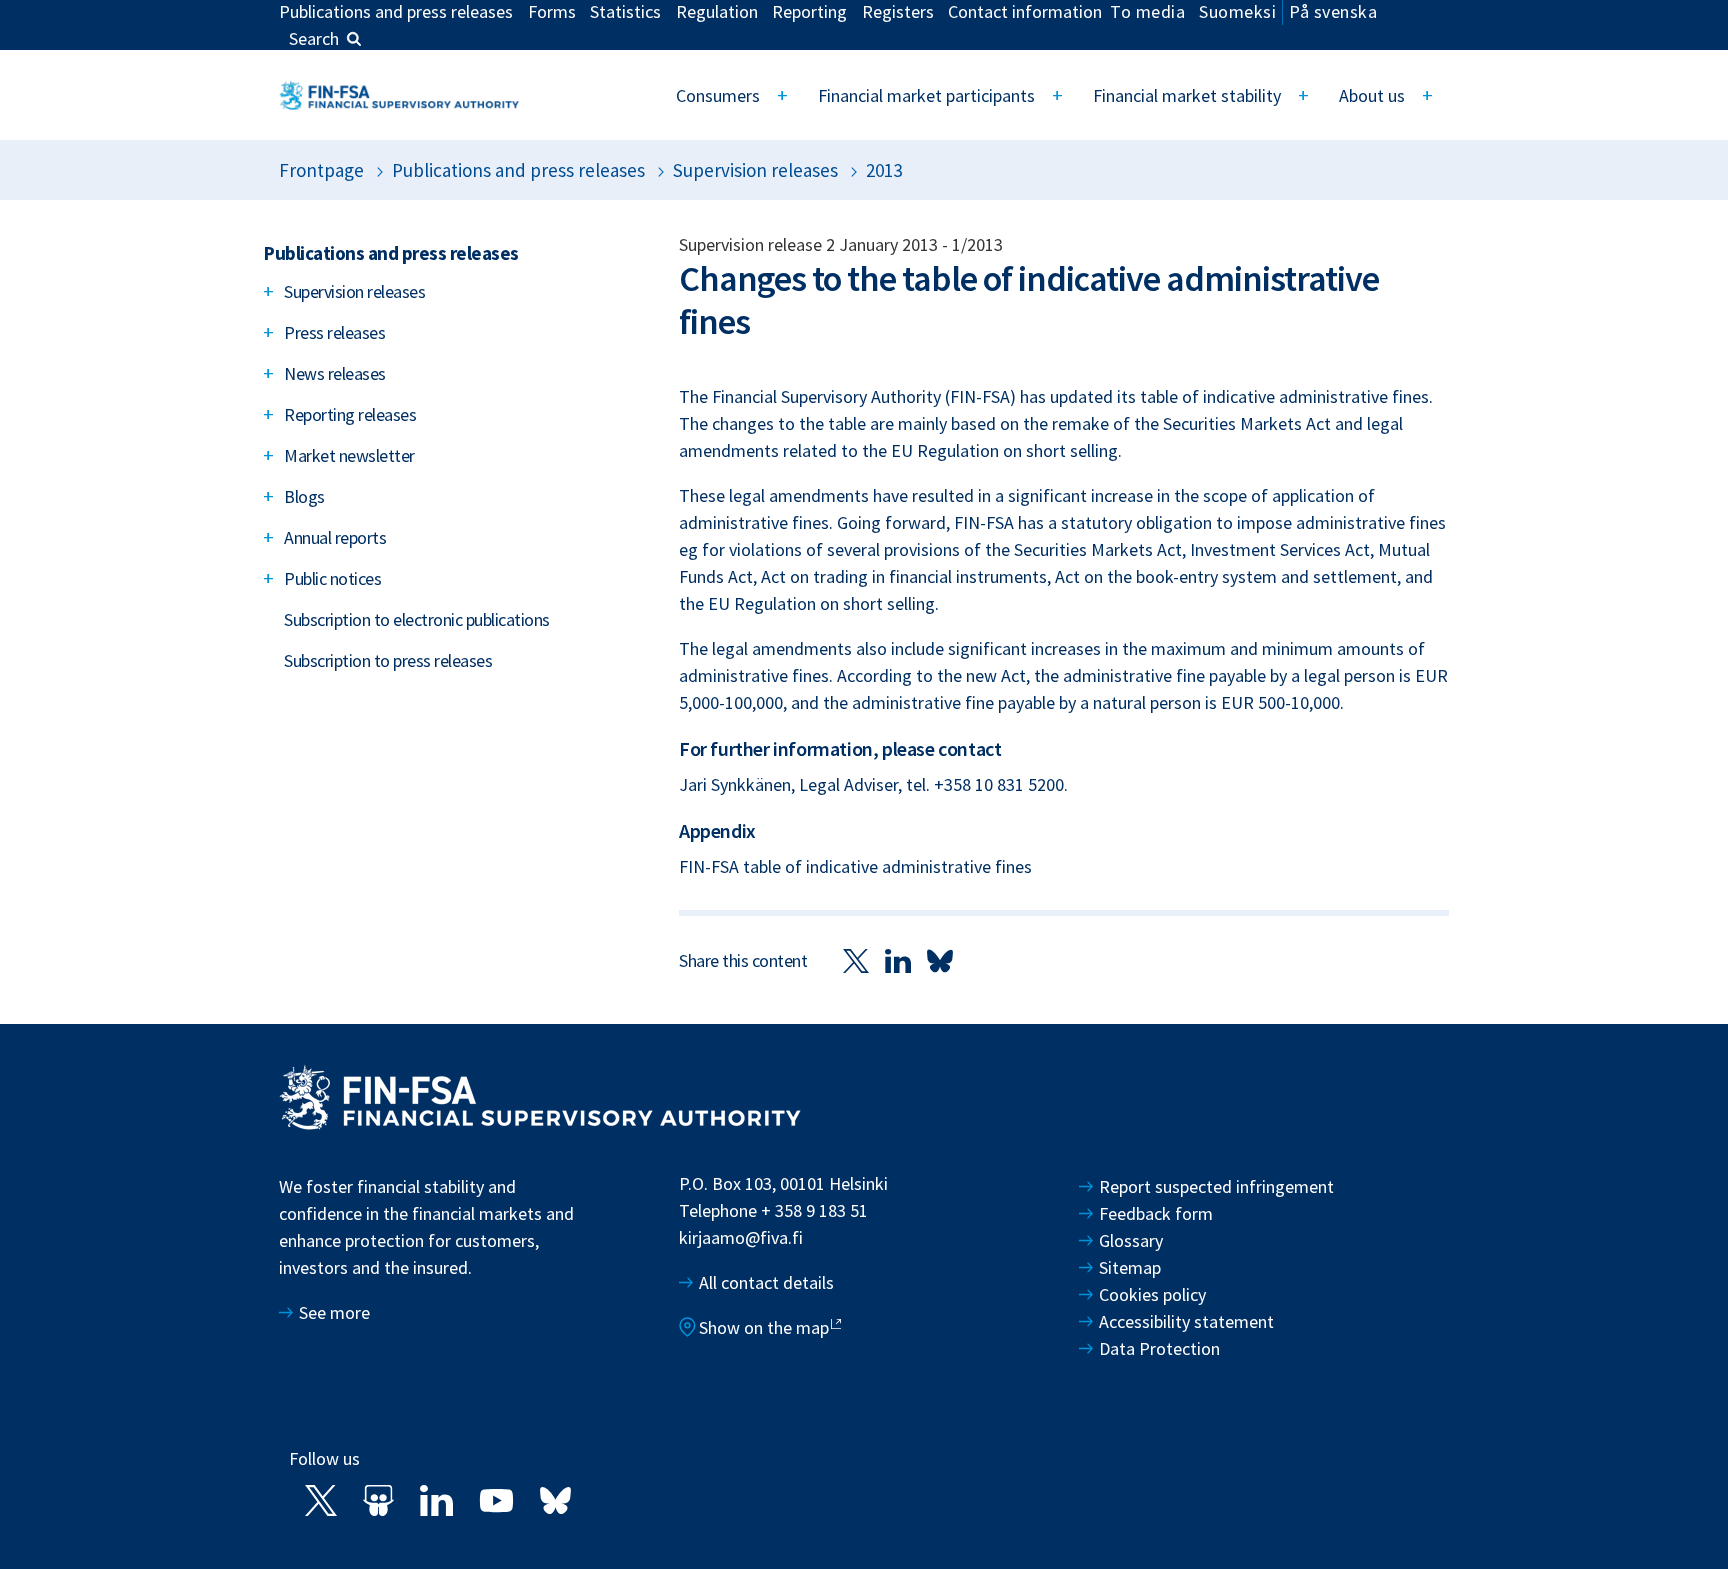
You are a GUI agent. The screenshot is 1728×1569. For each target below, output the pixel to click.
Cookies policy (1152, 1294)
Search (314, 38)
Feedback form (1156, 1213)
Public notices (332, 578)
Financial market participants (926, 95)
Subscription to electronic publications (417, 619)
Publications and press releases (518, 170)
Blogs (304, 496)
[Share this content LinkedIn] (898, 959)
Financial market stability (1187, 95)
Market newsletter (349, 455)
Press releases (334, 332)
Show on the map (764, 1327)
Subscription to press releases (388, 660)
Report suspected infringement (1218, 1186)
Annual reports (335, 537)
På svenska (1333, 11)
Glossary (1131, 1240)
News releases (335, 373)
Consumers (718, 95)
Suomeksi (1237, 11)
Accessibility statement (1186, 1321)
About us (1372, 95)
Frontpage (321, 170)
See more (334, 1312)
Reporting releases (350, 414)
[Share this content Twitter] (856, 959)
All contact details (766, 1282)
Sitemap (1130, 1267)
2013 (884, 170)
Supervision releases (755, 170)
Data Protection (1159, 1348)
